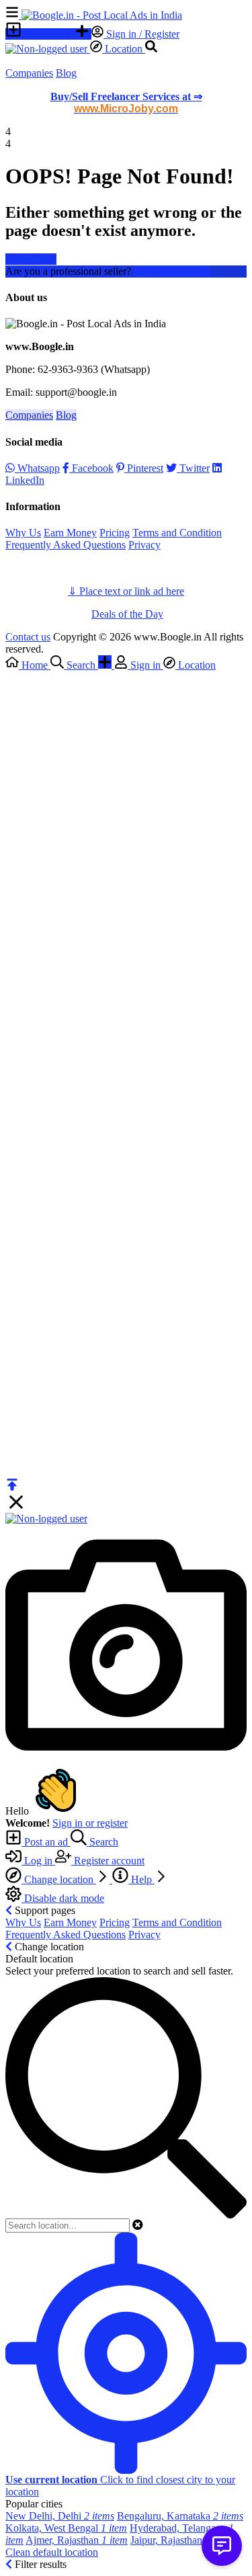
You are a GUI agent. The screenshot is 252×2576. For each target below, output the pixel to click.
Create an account (172, 271)
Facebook (91, 468)
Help (141, 1879)
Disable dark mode (63, 1898)
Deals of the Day (127, 614)
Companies (29, 73)
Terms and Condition (177, 533)
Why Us (23, 533)
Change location (59, 1879)
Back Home (31, 259)
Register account (108, 1861)
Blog (66, 73)
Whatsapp (37, 468)
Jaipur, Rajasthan (181, 2540)
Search (102, 1842)
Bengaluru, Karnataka (180, 2516)
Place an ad (48, 34)
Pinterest (144, 468)
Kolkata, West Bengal (66, 2528)
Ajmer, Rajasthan (77, 2540)
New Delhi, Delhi (60, 2516)
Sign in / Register (141, 34)
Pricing (115, 533)
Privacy (144, 545)
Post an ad (46, 1842)
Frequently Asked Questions (66, 545)
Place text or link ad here (132, 591)
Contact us (28, 637)
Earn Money (70, 533)
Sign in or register (90, 1823)
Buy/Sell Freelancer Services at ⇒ (126, 102)
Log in (38, 1861)
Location (124, 49)
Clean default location (52, 2552)
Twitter (193, 468)
